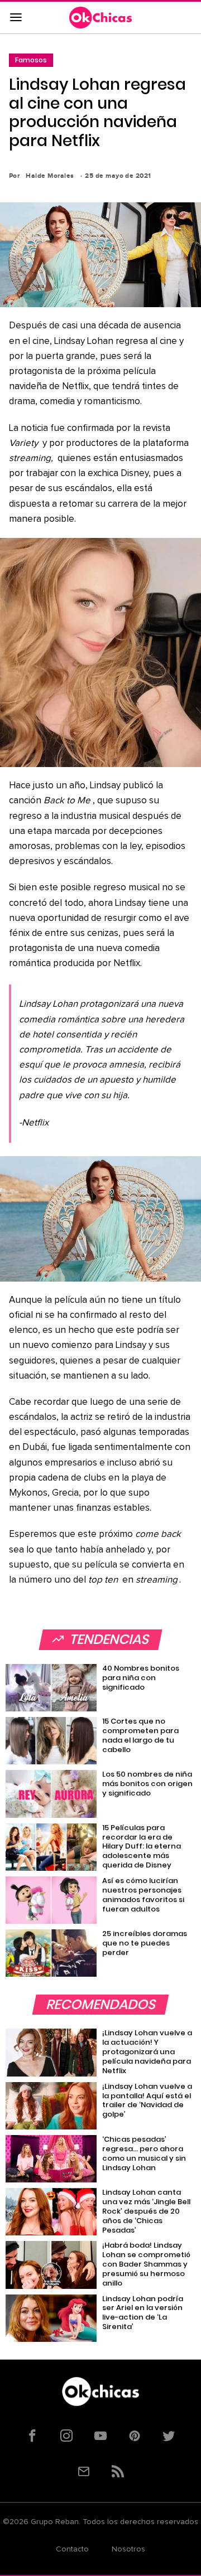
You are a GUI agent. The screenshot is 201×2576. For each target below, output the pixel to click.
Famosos (31, 60)
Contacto (72, 2549)
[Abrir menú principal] (16, 18)
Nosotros (128, 2549)
